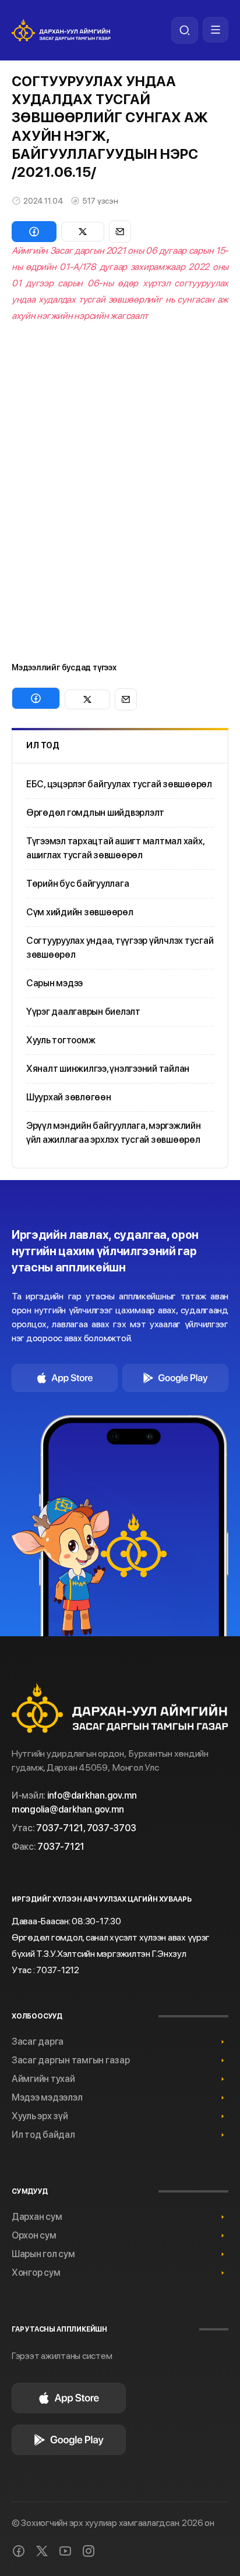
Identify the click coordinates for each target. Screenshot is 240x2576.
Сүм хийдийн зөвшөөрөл (80, 912)
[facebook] (19, 2551)
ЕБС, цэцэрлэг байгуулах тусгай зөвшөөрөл (119, 784)
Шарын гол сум (43, 2254)
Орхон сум (34, 2235)
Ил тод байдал (43, 2135)
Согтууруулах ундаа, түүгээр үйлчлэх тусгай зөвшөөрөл (120, 948)
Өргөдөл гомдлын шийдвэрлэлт (95, 813)
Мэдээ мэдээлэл (47, 2097)
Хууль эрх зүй (40, 2116)
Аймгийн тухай (43, 2079)
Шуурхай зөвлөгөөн (69, 1097)
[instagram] (89, 2551)
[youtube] (65, 2551)
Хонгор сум (36, 2273)
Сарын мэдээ (54, 983)
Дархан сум (37, 2217)
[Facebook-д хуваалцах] (34, 232)
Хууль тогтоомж (61, 1040)
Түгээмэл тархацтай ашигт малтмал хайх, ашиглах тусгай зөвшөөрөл (115, 848)
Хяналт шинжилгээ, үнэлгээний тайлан (108, 1069)
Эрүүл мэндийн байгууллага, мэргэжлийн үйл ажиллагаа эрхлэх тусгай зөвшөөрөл (114, 1133)
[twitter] (42, 2551)
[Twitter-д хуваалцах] (83, 232)
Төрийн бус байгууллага (77, 884)
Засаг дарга (38, 2042)
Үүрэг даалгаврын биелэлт (83, 1012)
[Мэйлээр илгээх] (120, 232)
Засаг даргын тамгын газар (71, 2060)
